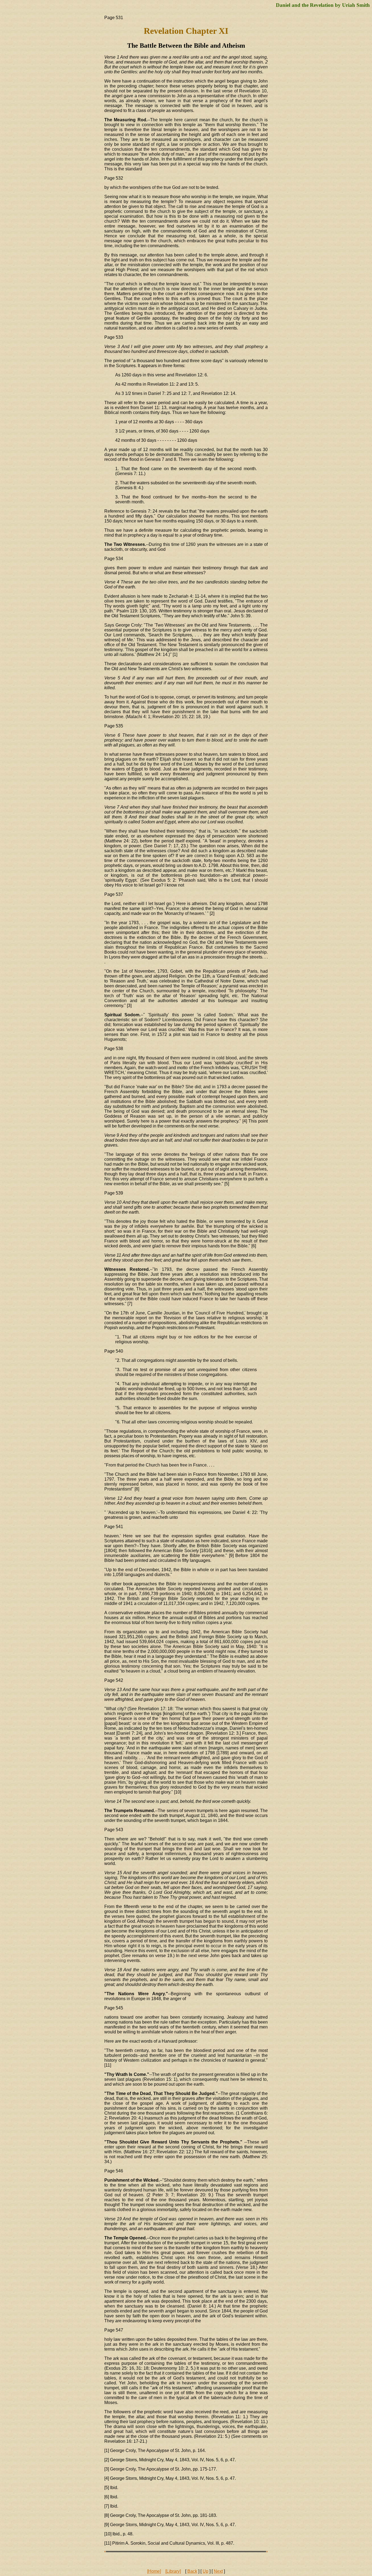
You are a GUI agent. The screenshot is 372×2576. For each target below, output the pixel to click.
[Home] (154, 2571)
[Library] (173, 2571)
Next (218, 2571)
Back (192, 2571)
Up (205, 2571)
